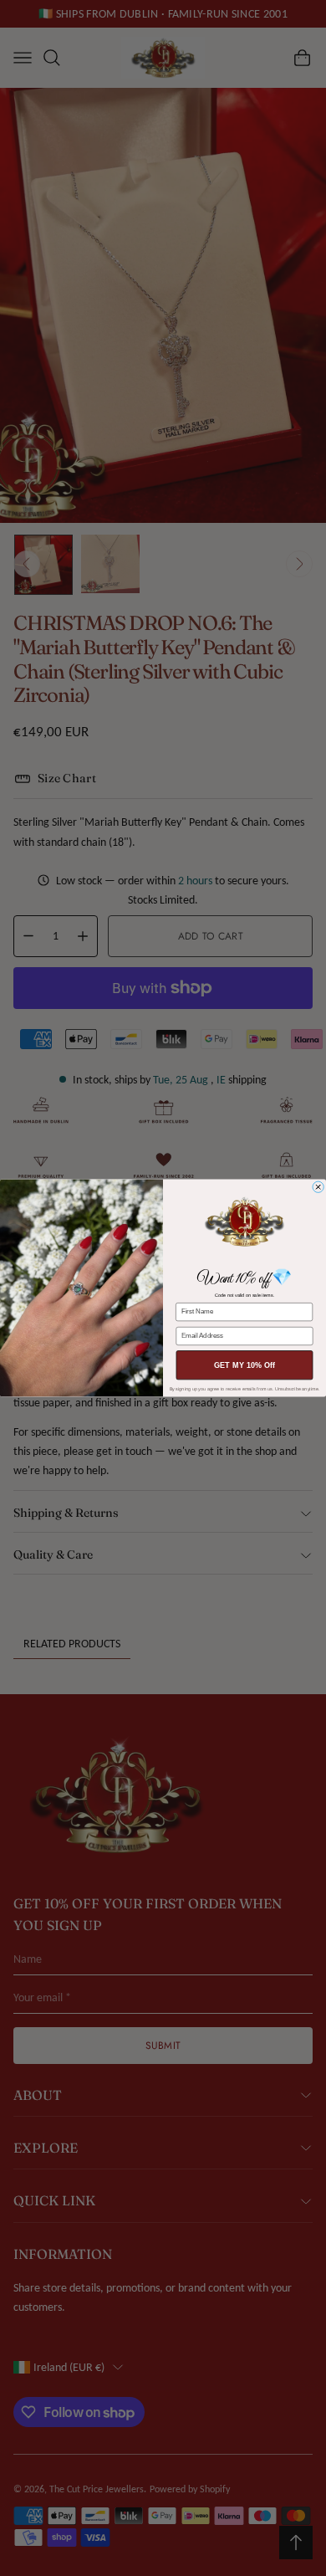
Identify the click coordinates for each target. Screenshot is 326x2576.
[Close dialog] (318, 1187)
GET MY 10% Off (245, 1365)
